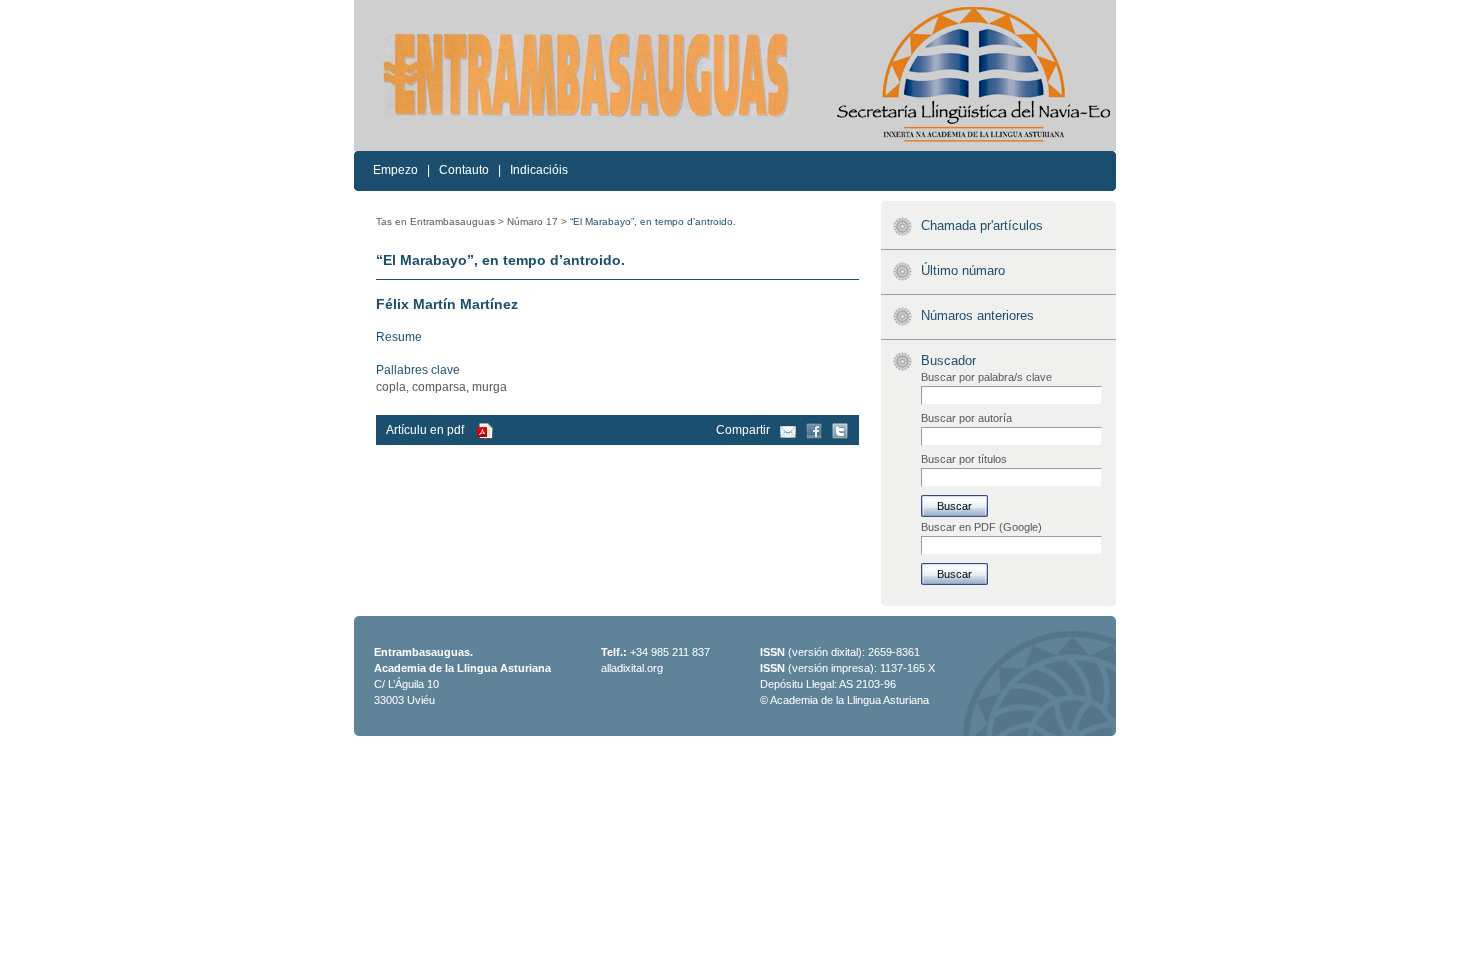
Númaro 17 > (537, 221)
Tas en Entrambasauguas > (440, 221)
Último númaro (963, 270)
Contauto (464, 170)
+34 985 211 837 (670, 652)
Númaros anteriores (977, 315)
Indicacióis (539, 170)
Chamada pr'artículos (982, 225)
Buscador (948, 360)
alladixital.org (632, 668)
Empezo (395, 170)
